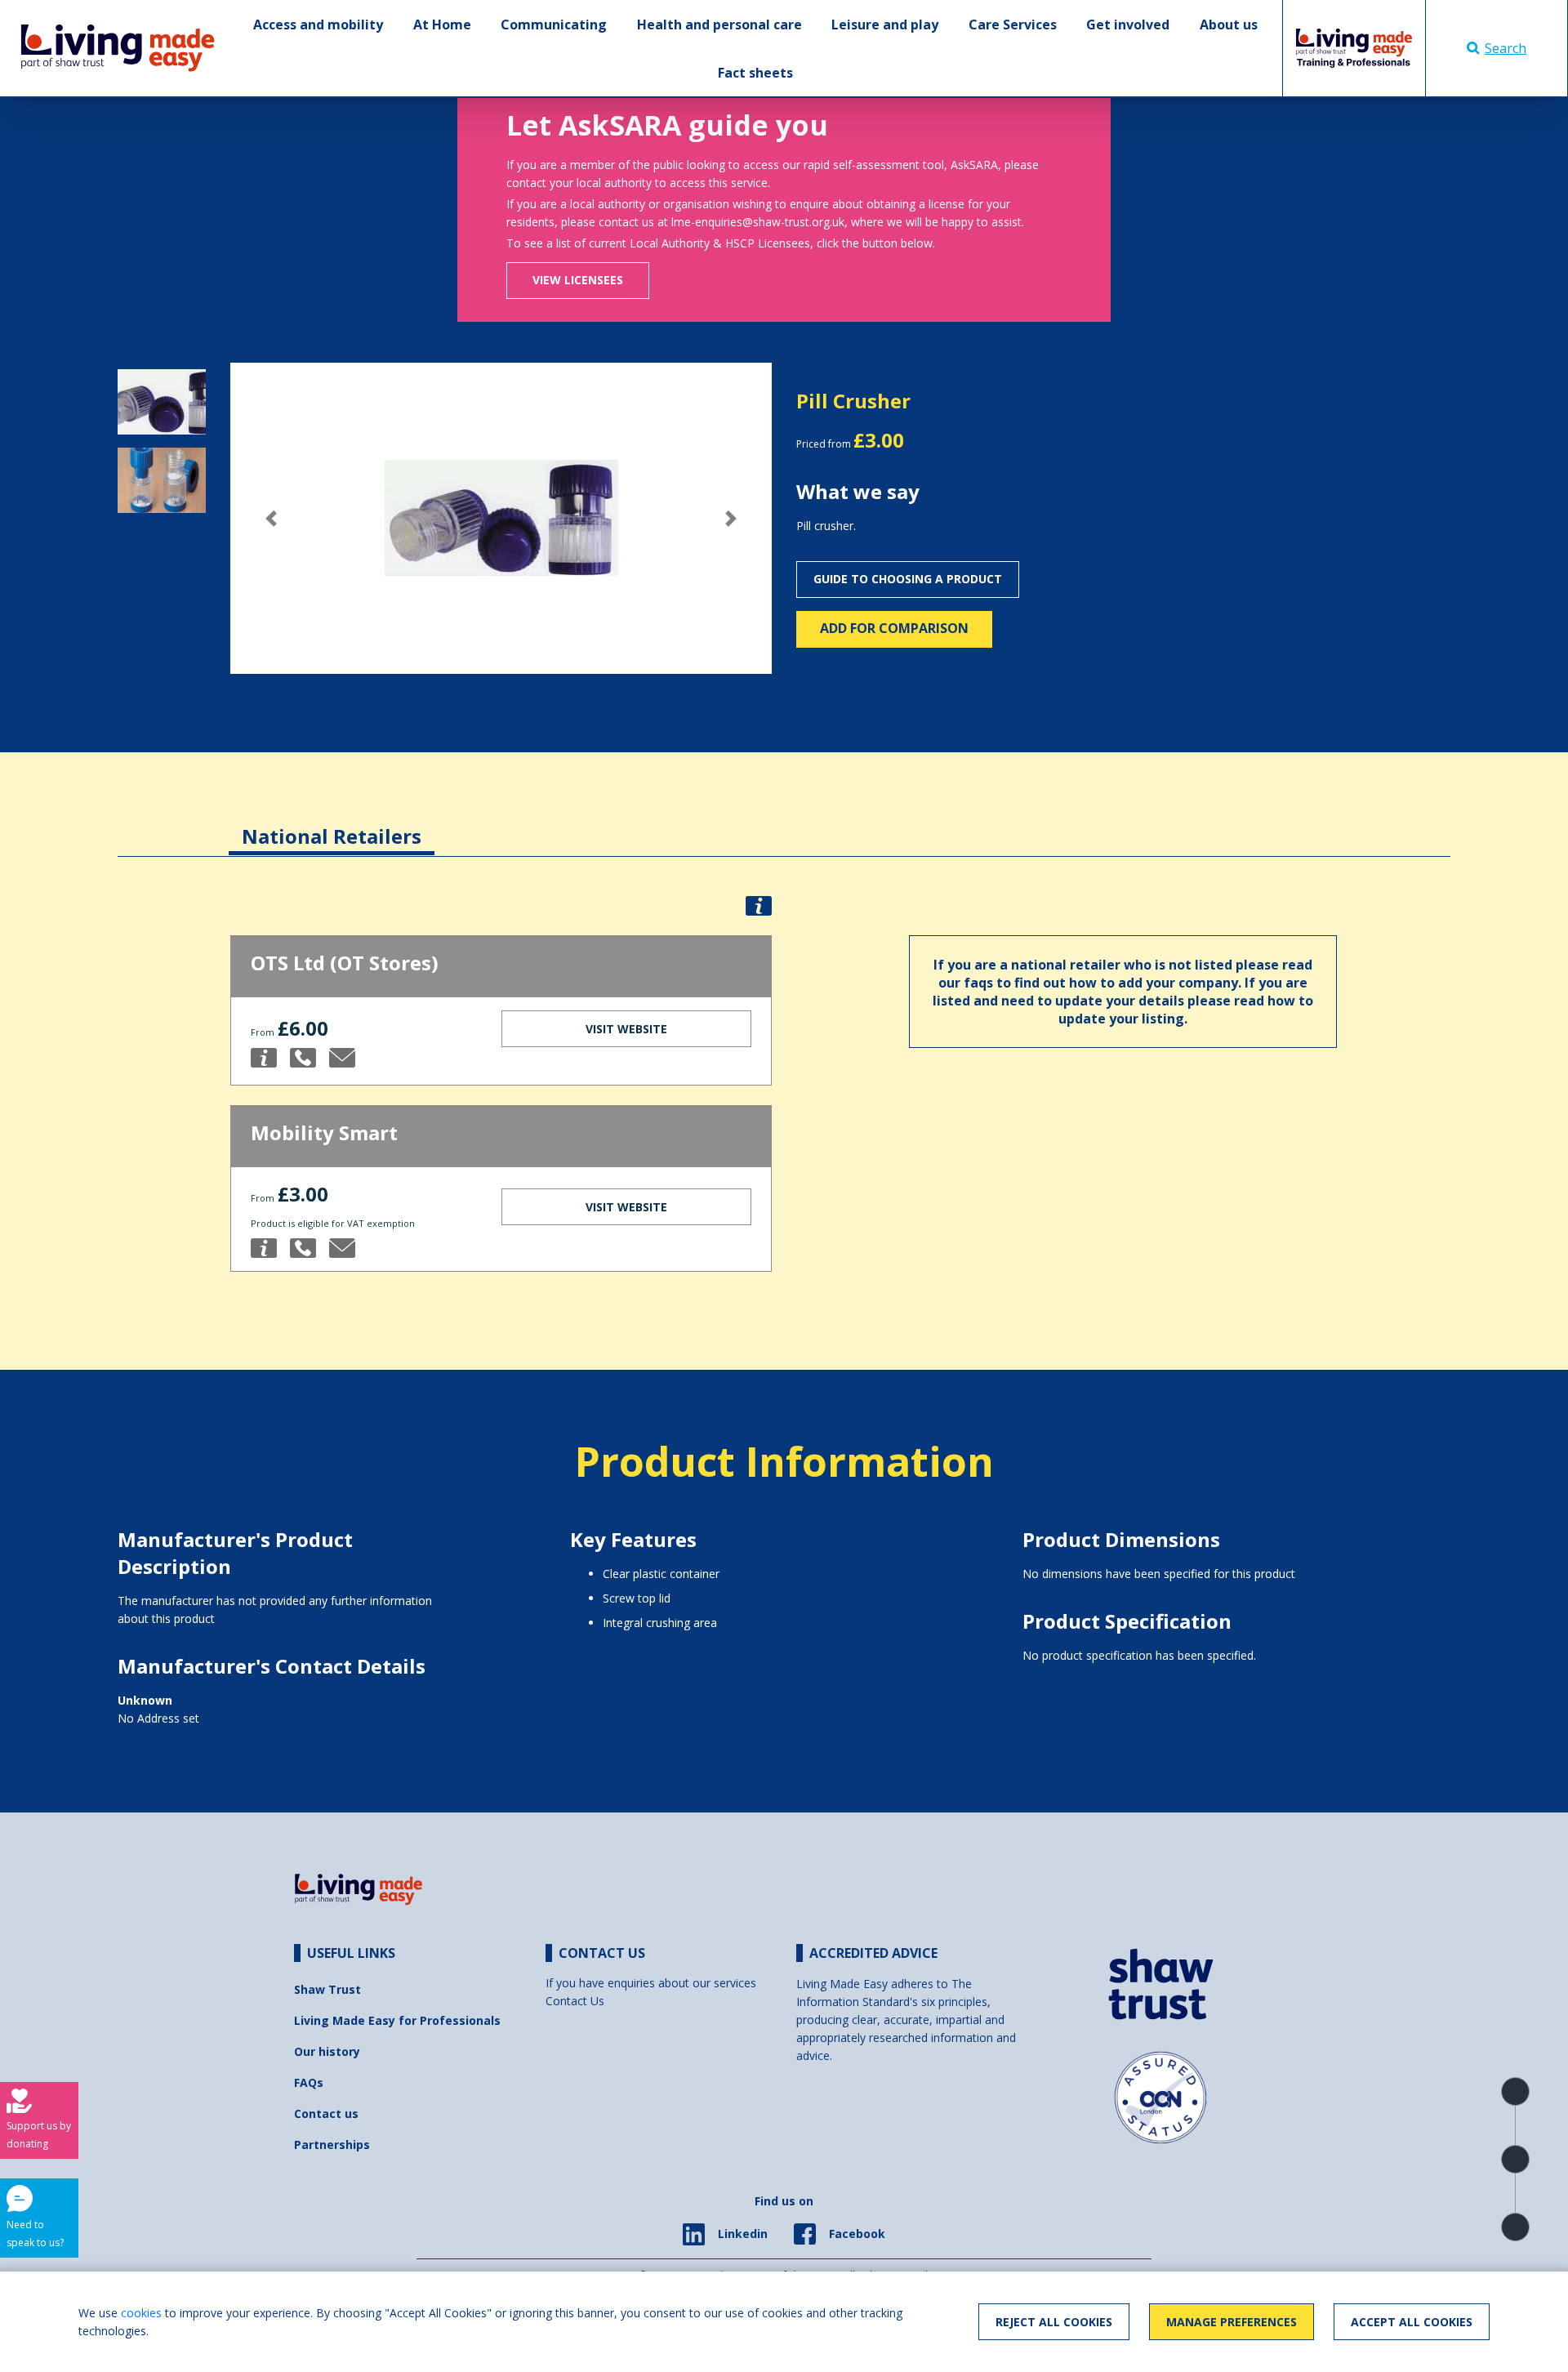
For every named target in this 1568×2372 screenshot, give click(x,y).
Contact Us (575, 2001)
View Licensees (578, 280)
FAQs (309, 2082)
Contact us (326, 2113)
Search (1506, 48)
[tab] (332, 824)
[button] (271, 518)
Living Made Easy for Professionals (397, 2020)
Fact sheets (755, 73)
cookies (141, 2313)
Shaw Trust (327, 1989)
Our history (327, 2051)
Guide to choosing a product (908, 579)
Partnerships (332, 2145)
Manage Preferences (1232, 2322)
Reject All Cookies (1054, 2322)
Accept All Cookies (1412, 2322)
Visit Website (626, 1029)
